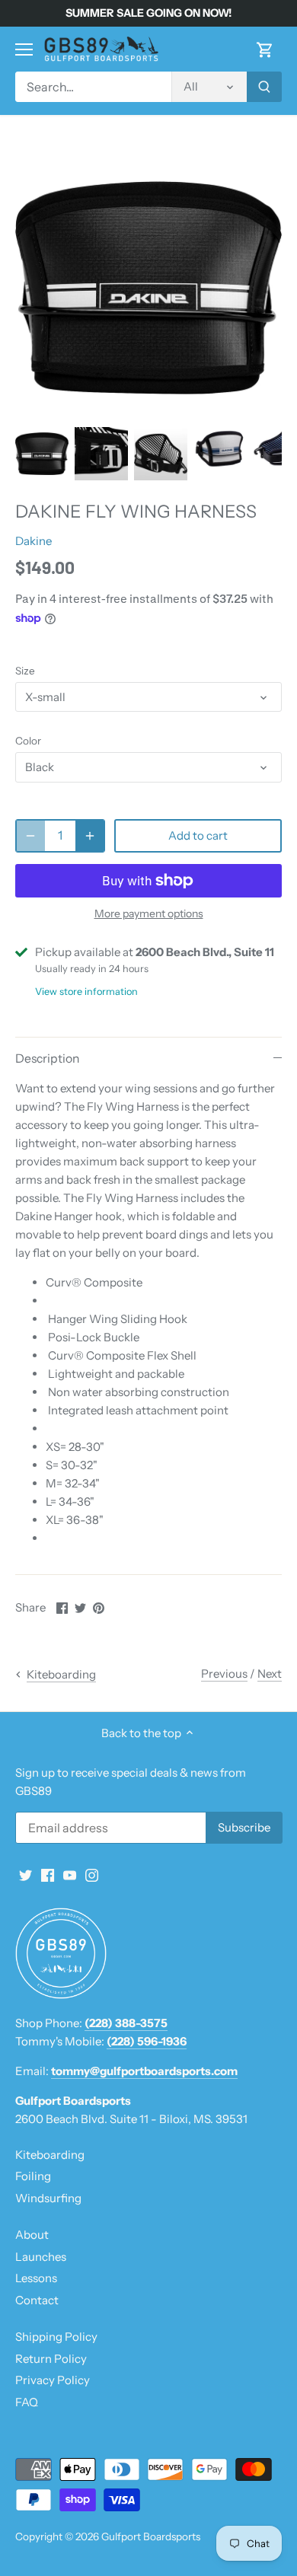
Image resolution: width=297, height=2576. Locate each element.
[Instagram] (92, 1874)
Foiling (33, 2176)
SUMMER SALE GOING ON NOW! (148, 13)
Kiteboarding (50, 2155)
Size (25, 671)
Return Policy (51, 2359)
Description (47, 1058)
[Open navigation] (24, 49)
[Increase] (90, 836)
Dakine (34, 541)
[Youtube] (70, 1874)
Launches (41, 2257)
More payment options (149, 914)
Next (270, 1674)
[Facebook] (48, 1874)
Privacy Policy (53, 2380)
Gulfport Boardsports (151, 2536)
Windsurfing (48, 2198)
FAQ (27, 2402)
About (32, 2235)
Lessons (36, 2278)
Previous (224, 1674)
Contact (37, 2300)
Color (28, 741)
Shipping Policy (56, 2337)
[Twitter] (26, 1874)
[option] (42, 454)
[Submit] (264, 87)
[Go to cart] (265, 49)
